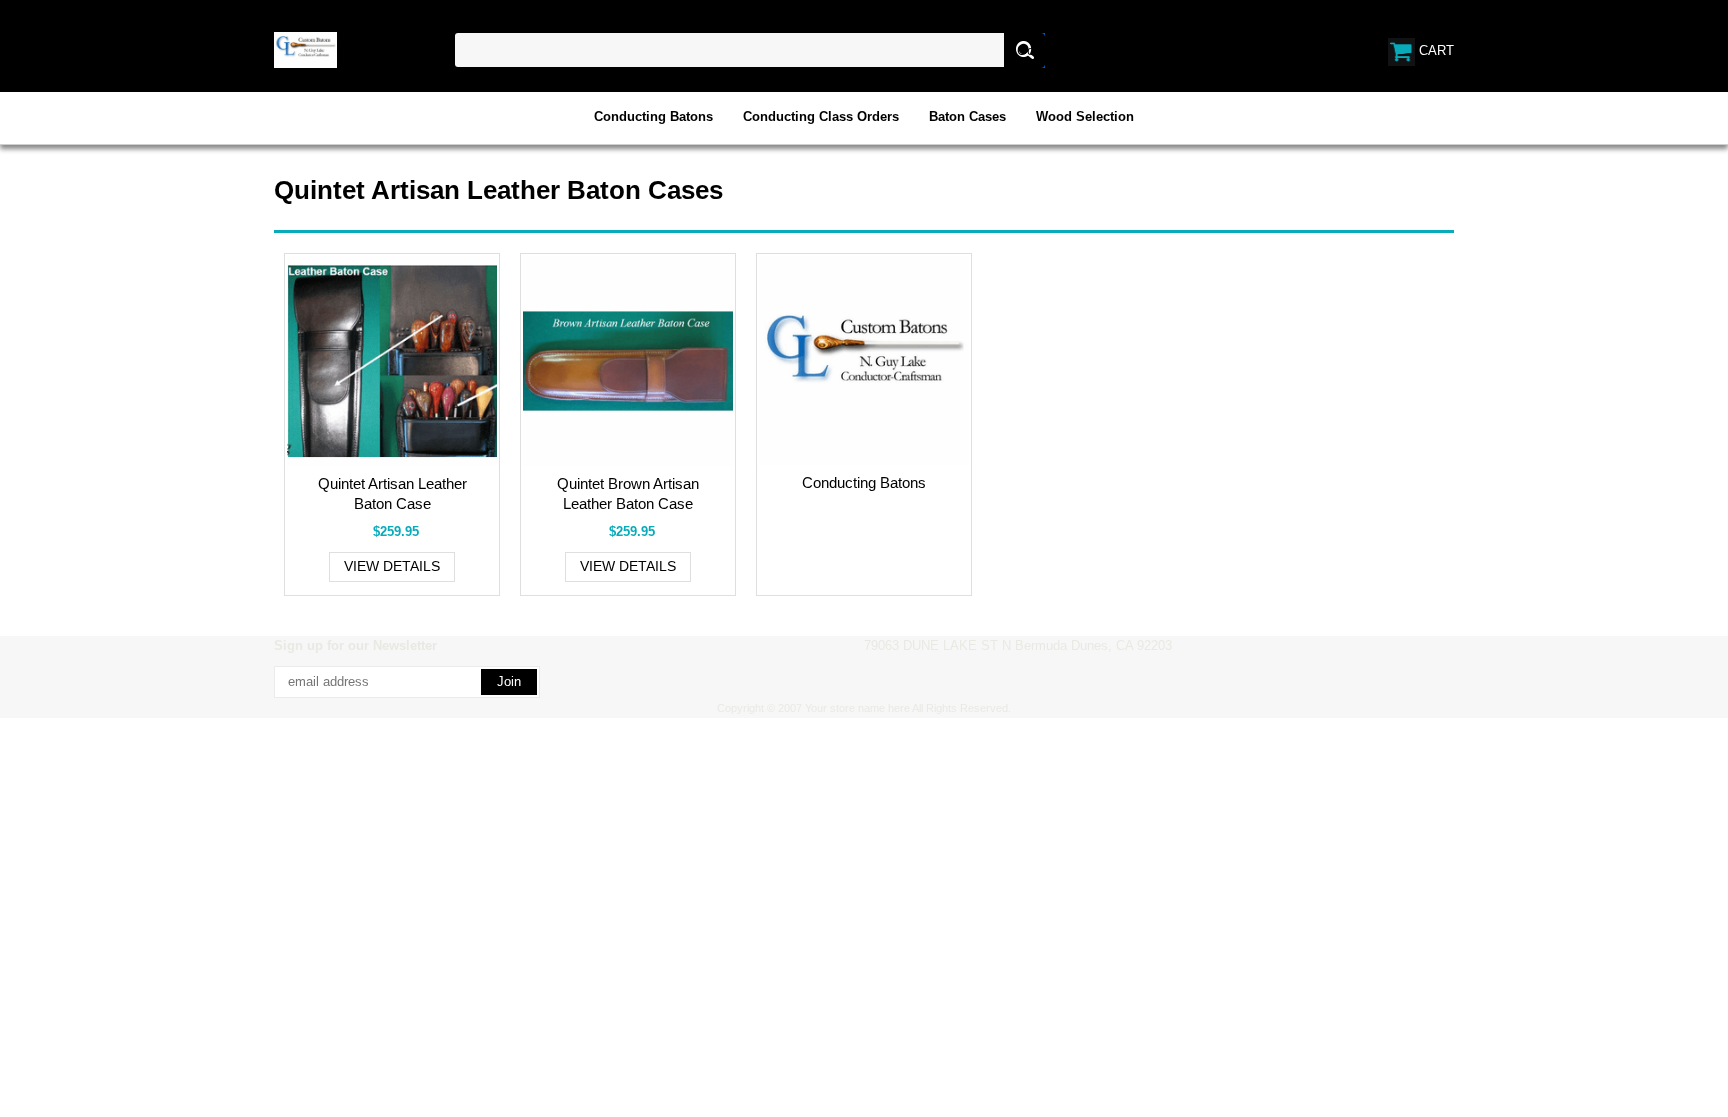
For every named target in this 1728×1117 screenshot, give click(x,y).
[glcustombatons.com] (305, 48)
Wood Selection (1085, 116)
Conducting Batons (653, 116)
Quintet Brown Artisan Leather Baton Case (628, 493)
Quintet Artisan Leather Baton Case (392, 493)
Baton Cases (967, 116)
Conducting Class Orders (821, 116)
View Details (392, 566)
